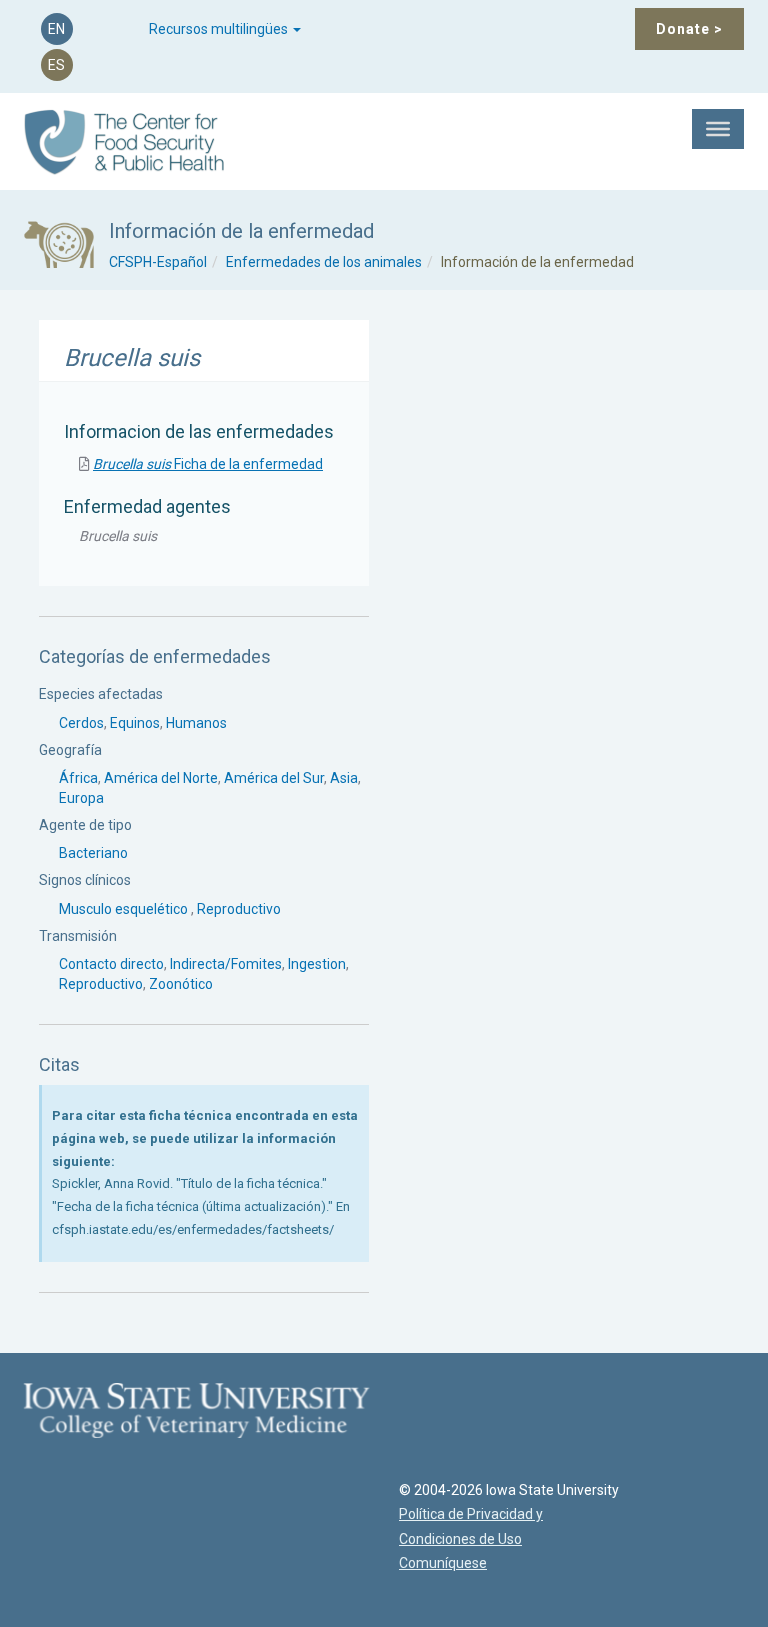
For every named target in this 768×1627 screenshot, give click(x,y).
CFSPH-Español (158, 262)
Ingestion (317, 964)
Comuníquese (443, 1563)
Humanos (196, 723)
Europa (81, 798)
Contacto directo (111, 964)
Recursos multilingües (220, 29)
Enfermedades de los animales (324, 262)
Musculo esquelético (125, 909)
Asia (344, 778)
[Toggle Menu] (718, 129)
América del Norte (161, 778)
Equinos (135, 723)
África (78, 778)
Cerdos (81, 723)
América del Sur (274, 778)
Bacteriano (93, 853)
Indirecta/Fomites (226, 964)
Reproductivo (239, 909)
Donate (689, 29)
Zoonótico (181, 984)
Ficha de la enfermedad (208, 464)
